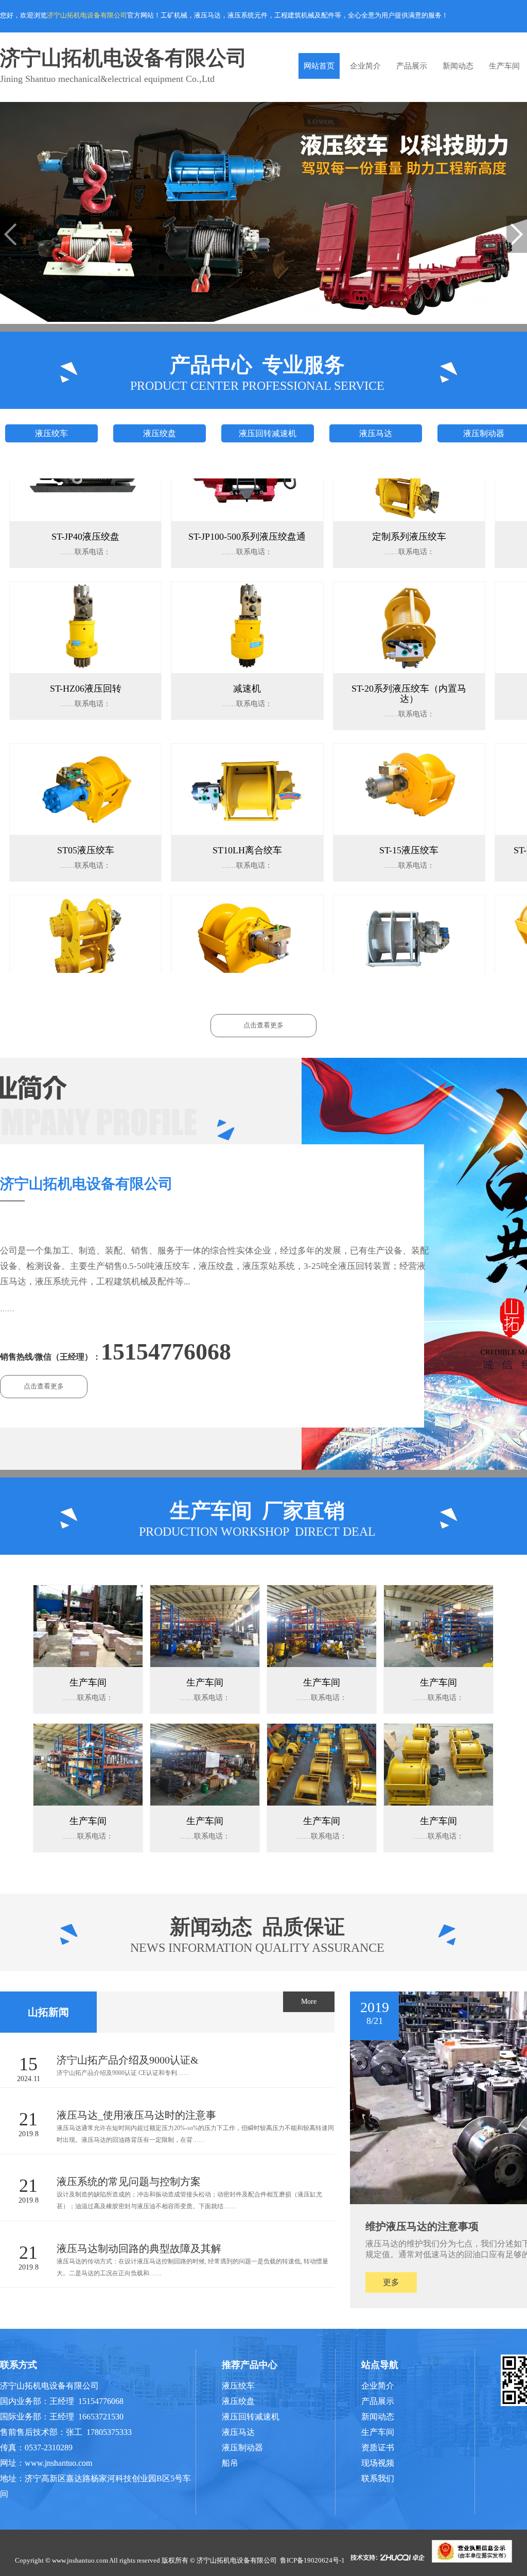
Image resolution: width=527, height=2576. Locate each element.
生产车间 (504, 66)
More (309, 2002)
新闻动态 (458, 66)
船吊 (230, 2463)
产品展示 (412, 66)
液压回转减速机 (251, 2417)
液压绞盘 (238, 2401)
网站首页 (319, 66)
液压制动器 (242, 2448)
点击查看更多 (263, 1025)
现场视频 (378, 2463)
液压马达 (238, 2432)
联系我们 (378, 2478)
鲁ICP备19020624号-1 (312, 2560)
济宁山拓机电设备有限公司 (237, 2560)
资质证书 (378, 2448)
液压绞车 (238, 2386)
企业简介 (365, 66)
